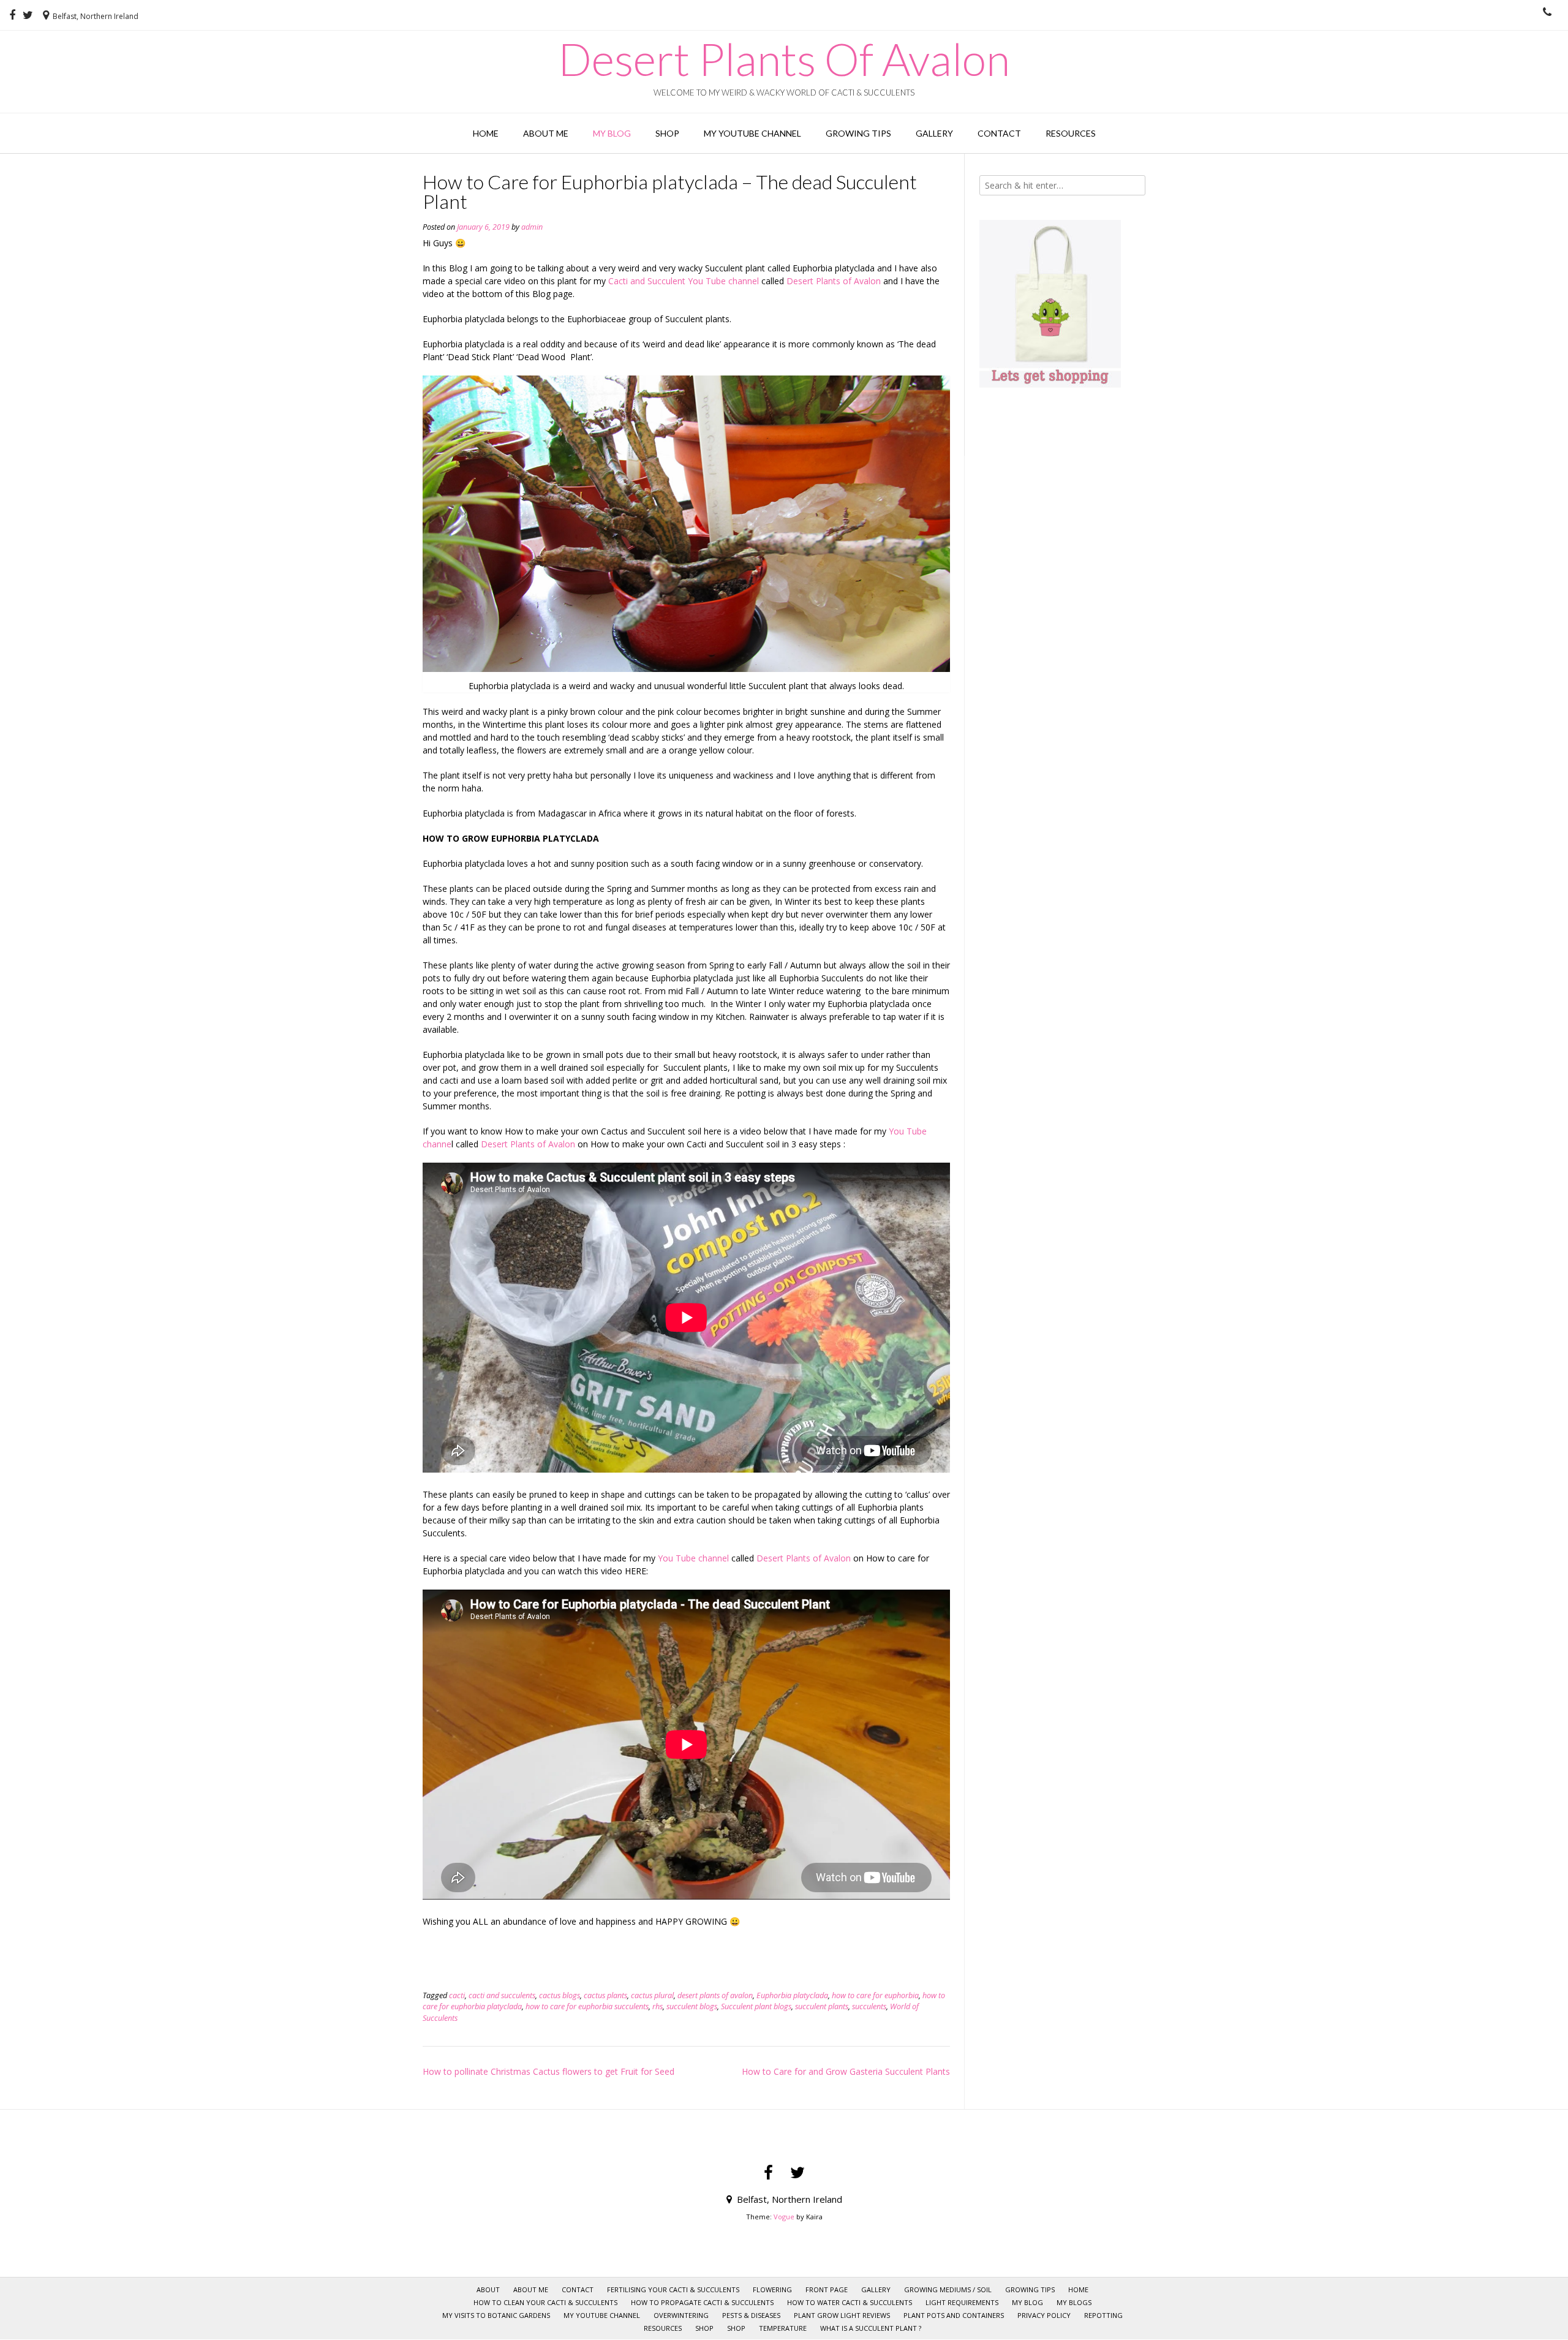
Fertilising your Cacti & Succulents (673, 2289)
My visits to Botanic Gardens (496, 2315)
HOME (486, 133)
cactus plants (605, 1995)
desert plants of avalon (715, 1995)
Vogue (784, 2217)
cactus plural (652, 1995)
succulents (869, 2006)
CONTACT (999, 133)
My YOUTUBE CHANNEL (752, 133)
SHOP (704, 2328)
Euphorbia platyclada (792, 1995)
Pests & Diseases (751, 2315)
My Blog (612, 133)
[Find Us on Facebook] (12, 15)
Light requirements (962, 2302)
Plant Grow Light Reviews (842, 2315)
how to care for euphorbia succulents (587, 2006)
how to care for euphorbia (875, 1995)
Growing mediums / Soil (948, 2289)
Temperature (783, 2328)
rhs (658, 2006)
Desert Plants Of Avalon (784, 59)
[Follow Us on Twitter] (28, 15)
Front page (827, 2289)
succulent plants (822, 2006)
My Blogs (1074, 2302)
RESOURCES (1071, 133)
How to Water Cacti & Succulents (850, 2302)
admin (532, 227)
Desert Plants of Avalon (835, 281)
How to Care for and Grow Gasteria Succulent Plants (846, 2071)
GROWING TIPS (858, 133)
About (488, 2289)
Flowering (772, 2289)
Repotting (1103, 2315)
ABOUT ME (546, 133)
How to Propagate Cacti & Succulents (702, 2302)
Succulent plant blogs (756, 2006)
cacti (457, 1995)
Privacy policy (1044, 2315)
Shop (667, 133)
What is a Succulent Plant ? (871, 2328)
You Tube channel (693, 1558)
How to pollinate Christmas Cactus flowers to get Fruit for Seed (548, 2071)
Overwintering (681, 2315)
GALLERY (934, 133)
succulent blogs (692, 2006)
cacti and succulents (502, 1995)
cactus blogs (560, 1995)
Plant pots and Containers (954, 2315)
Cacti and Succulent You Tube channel (684, 281)
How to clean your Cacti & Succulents (545, 2302)
